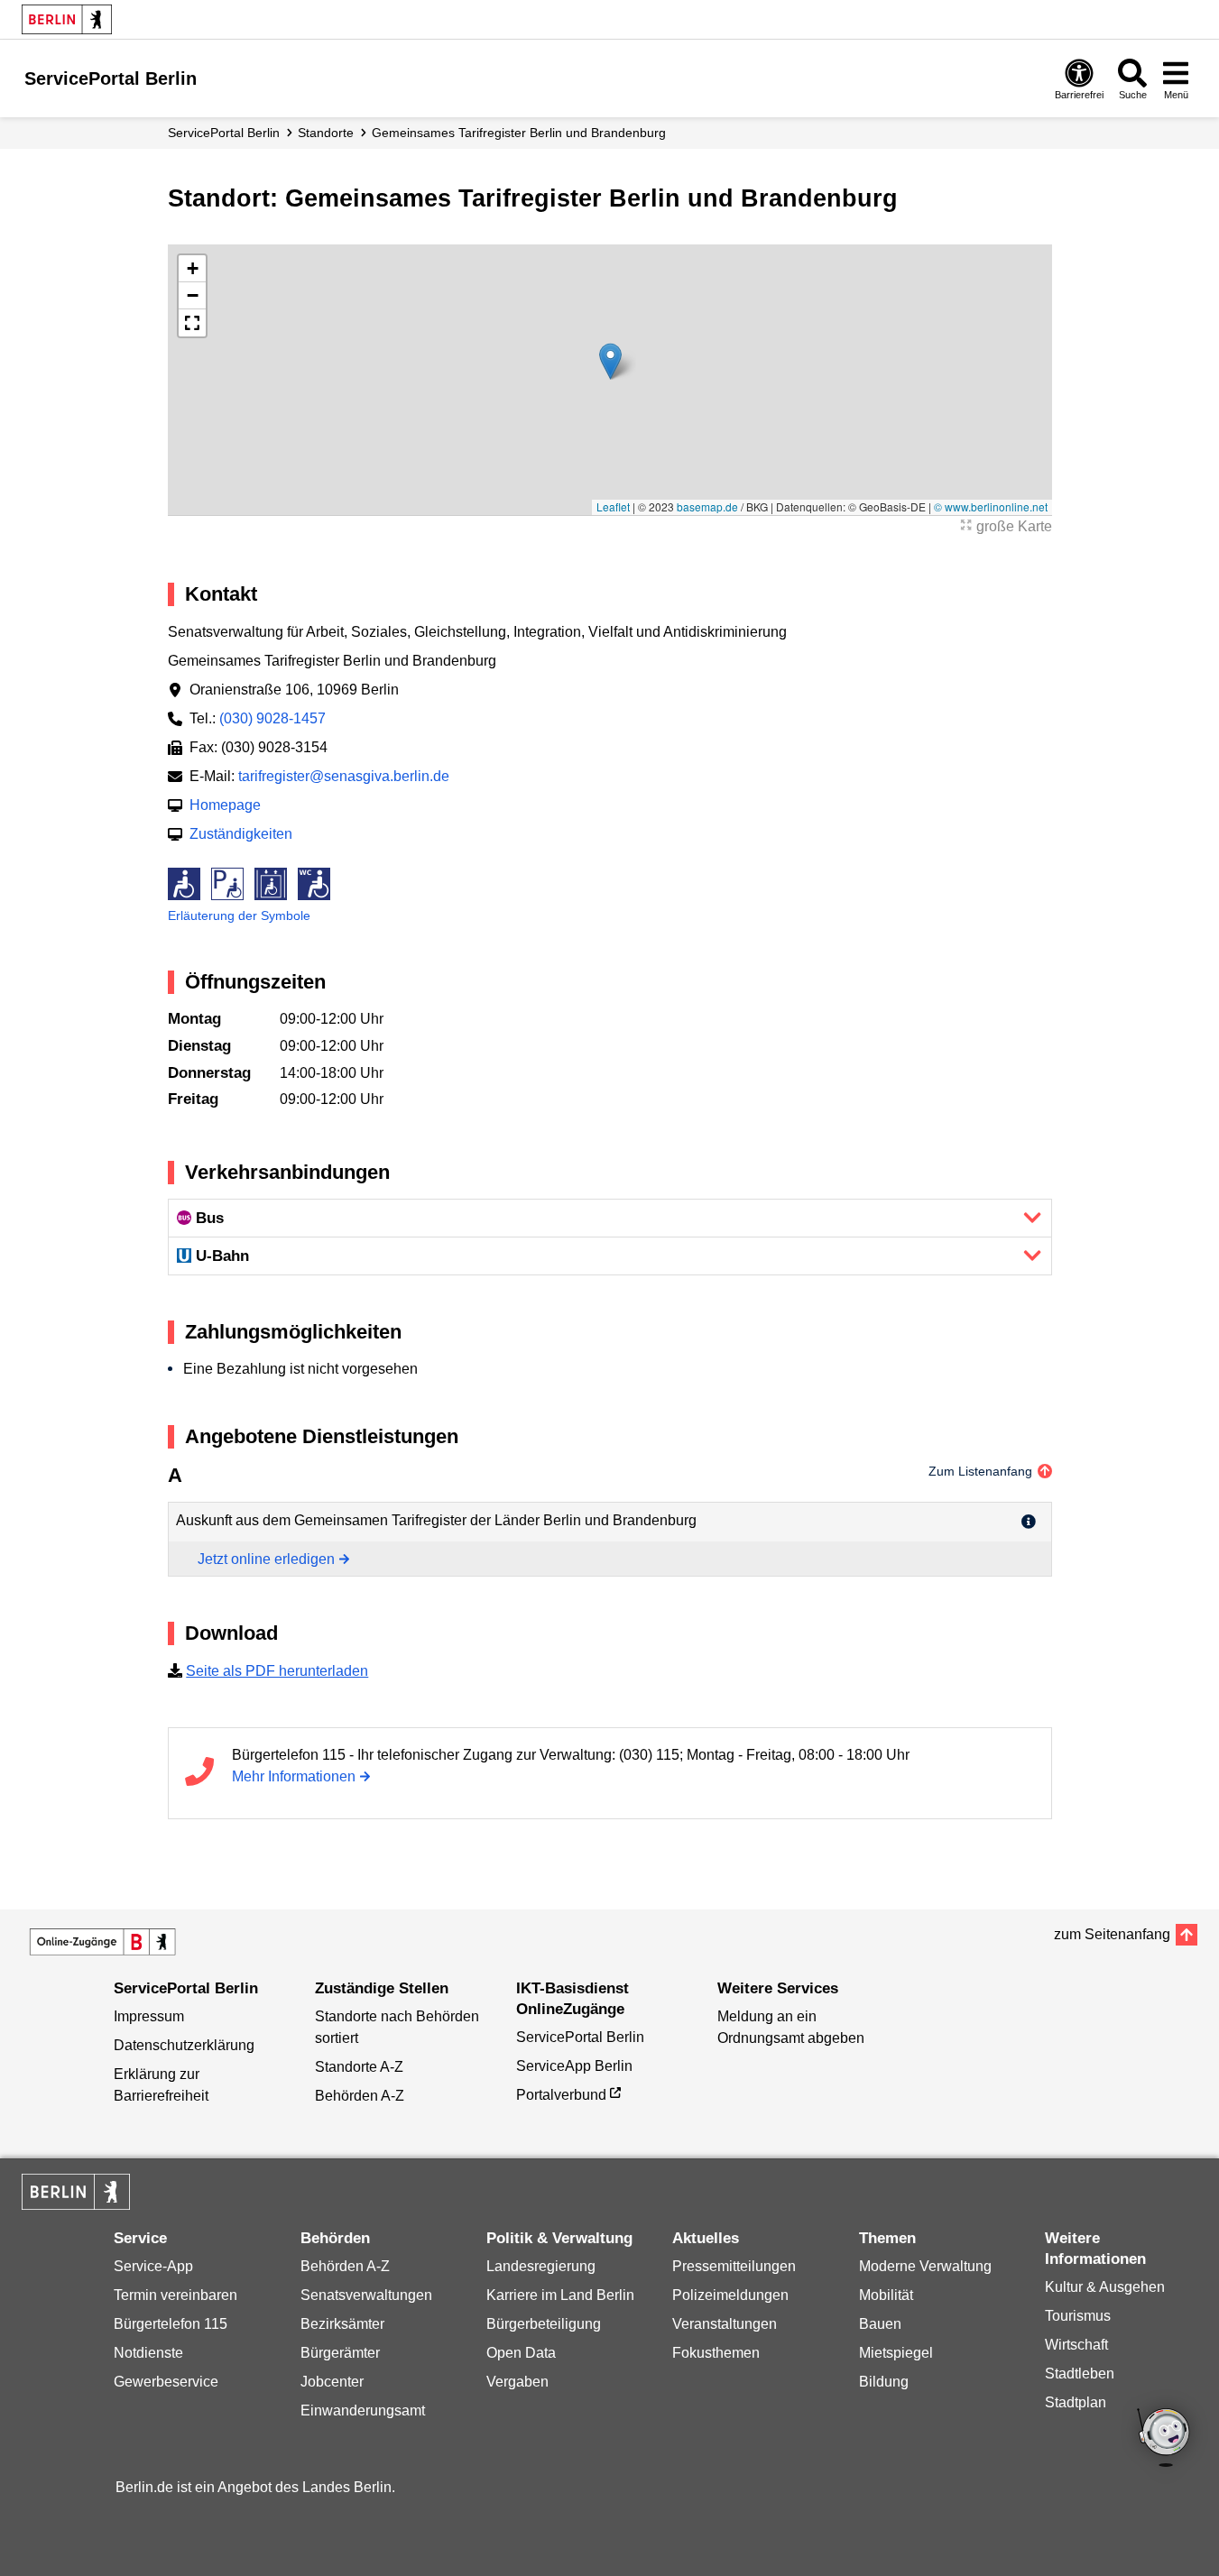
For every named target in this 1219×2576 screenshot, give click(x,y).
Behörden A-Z (360, 2096)
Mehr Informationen (294, 1776)
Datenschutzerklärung (184, 2045)
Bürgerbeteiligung (544, 2324)
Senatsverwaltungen (366, 2295)
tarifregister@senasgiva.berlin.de (344, 776)
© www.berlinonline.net (991, 506)
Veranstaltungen (725, 2324)
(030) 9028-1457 (272, 718)
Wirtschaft (1076, 2345)
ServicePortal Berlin (224, 133)
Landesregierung (541, 2266)
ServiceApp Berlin (574, 2066)
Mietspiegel (896, 2353)
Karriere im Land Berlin (560, 2295)
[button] (610, 361)
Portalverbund (561, 2095)
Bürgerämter (340, 2353)
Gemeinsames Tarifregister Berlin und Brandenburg (519, 133)
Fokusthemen (716, 2353)
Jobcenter (332, 2382)
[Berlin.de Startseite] (67, 19)
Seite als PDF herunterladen (277, 1671)
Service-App (153, 2266)
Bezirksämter (342, 2324)
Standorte (326, 133)
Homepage (225, 805)
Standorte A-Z (359, 2067)
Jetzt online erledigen (266, 1559)
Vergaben (517, 2382)
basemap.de (707, 506)
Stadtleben (1080, 2374)
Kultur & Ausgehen (1105, 2287)
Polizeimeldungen (730, 2295)
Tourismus (1078, 2316)
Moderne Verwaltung (925, 2266)
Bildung (884, 2382)
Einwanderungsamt (363, 2410)
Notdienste (148, 2353)
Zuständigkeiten (241, 834)
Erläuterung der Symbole (239, 915)
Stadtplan (1076, 2402)
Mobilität (886, 2295)
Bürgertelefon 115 (171, 2324)
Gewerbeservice (166, 2382)
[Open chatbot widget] (1165, 2439)
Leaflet (613, 506)
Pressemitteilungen (734, 2266)
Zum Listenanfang (980, 1471)
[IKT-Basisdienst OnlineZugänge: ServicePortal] (103, 1942)
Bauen (880, 2324)
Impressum (149, 2016)
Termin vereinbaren (175, 2295)
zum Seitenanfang (1112, 1934)
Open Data (521, 2353)
